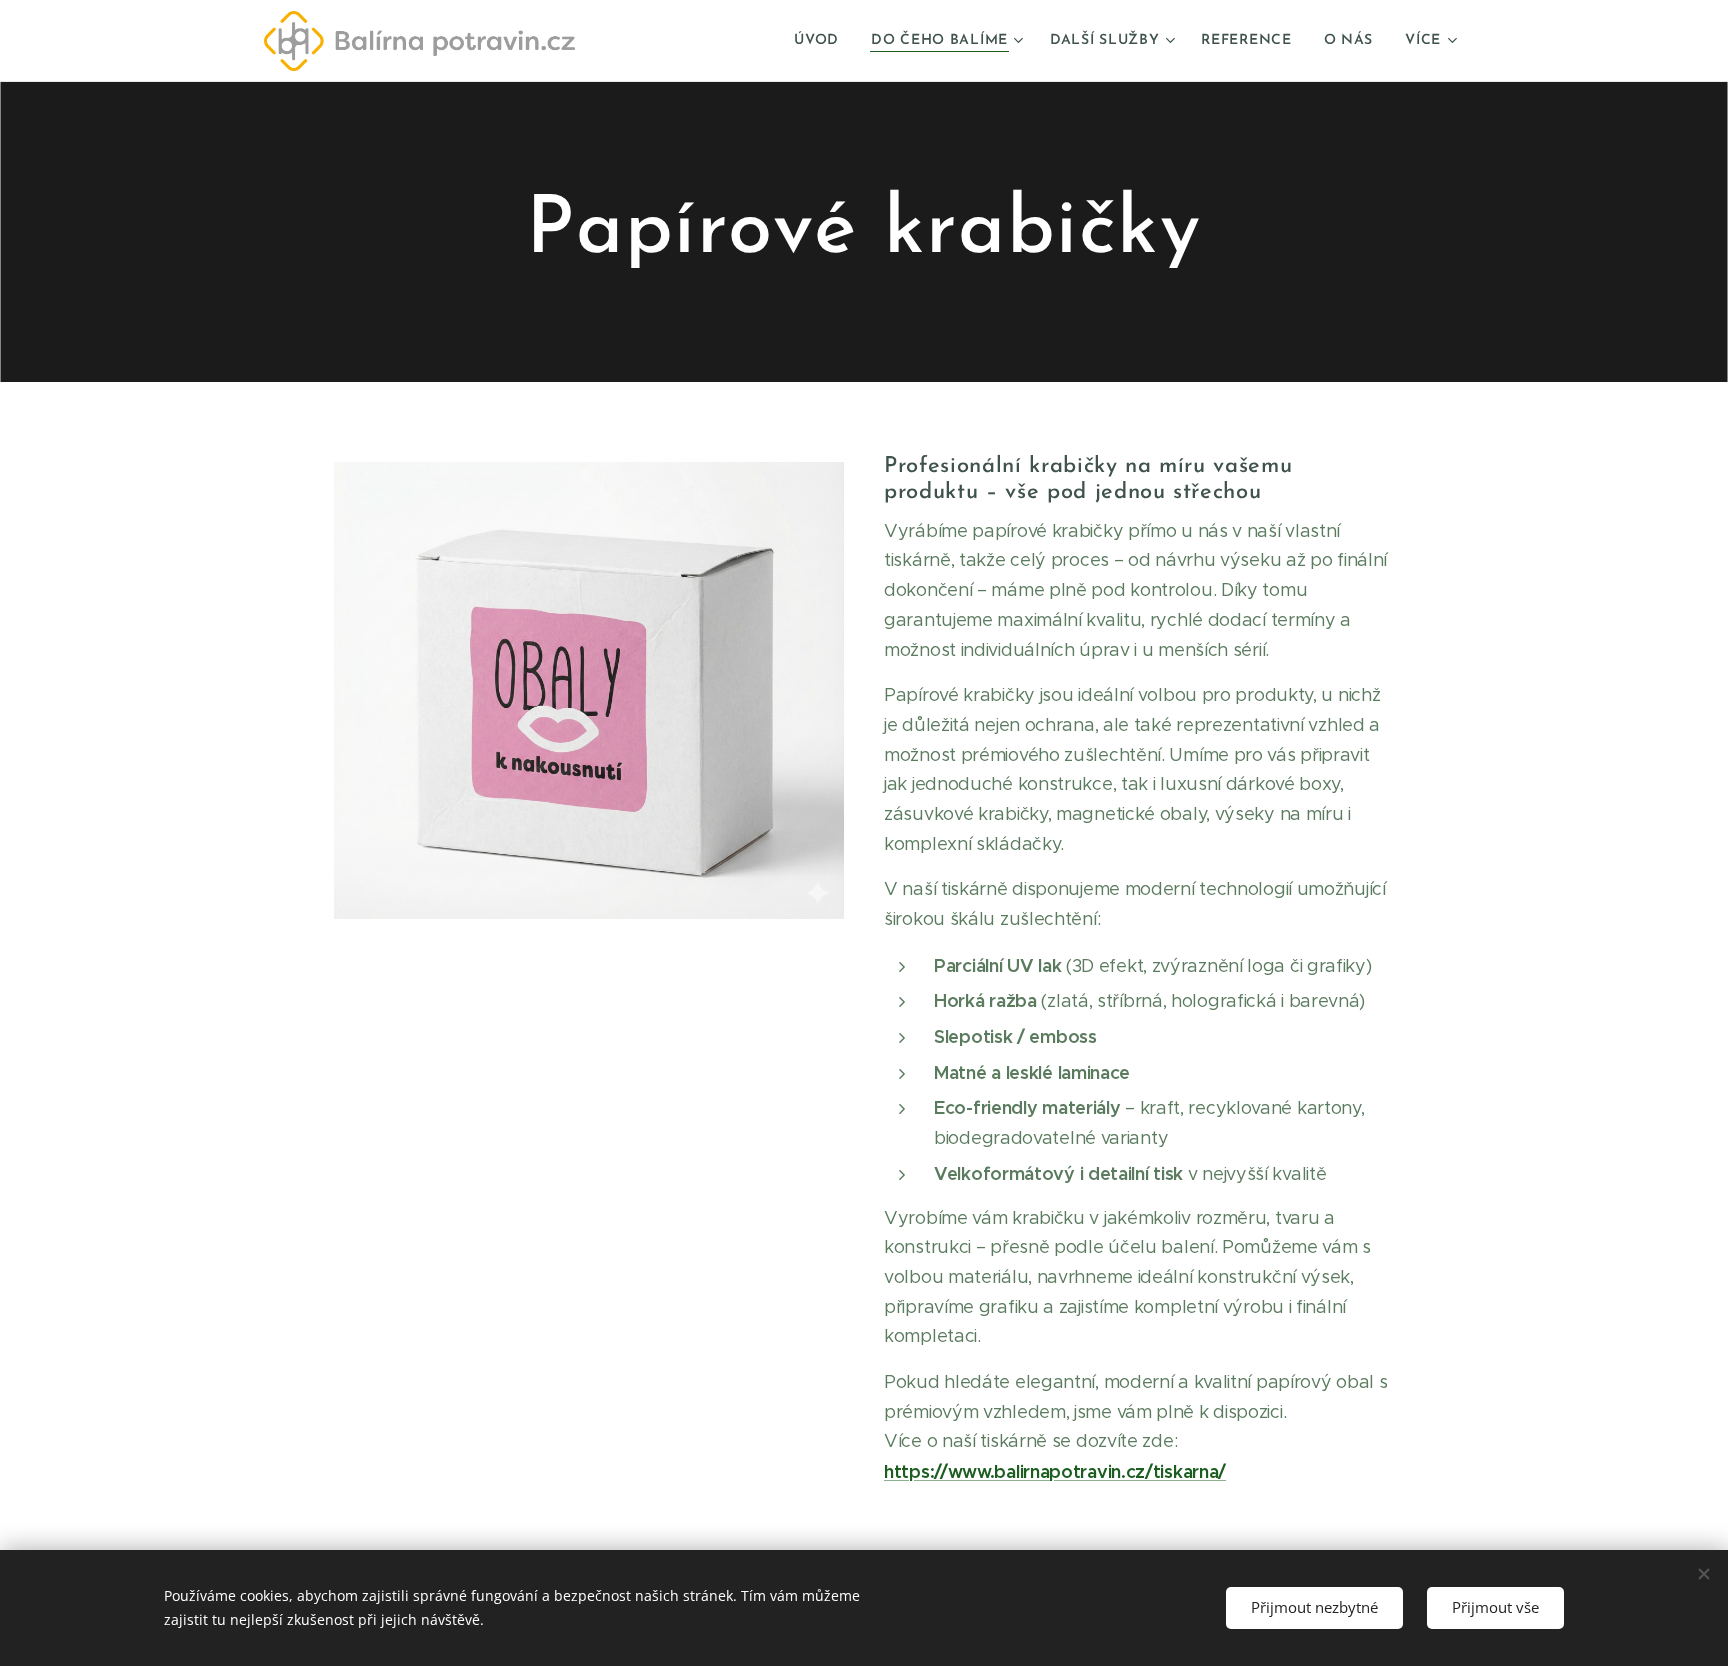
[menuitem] (822, 41)
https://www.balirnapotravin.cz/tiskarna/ (1055, 1471)
